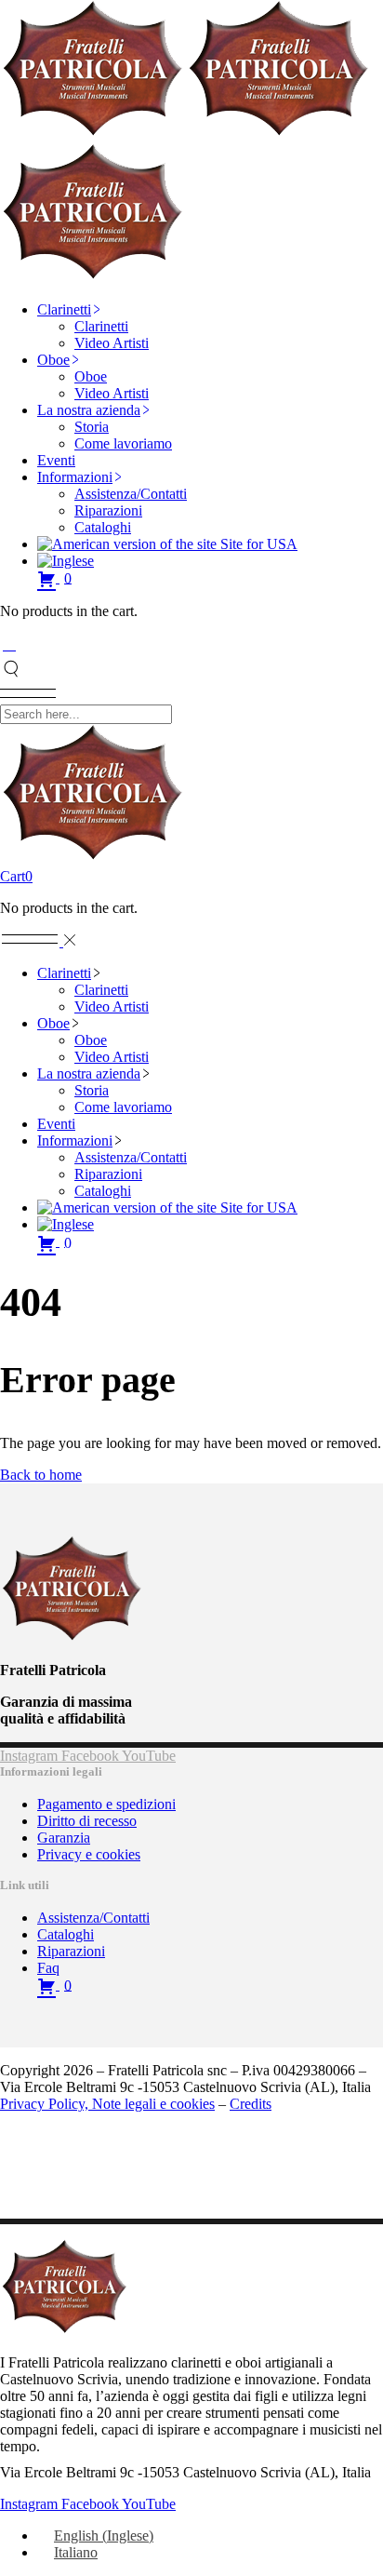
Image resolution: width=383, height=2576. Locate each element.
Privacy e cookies (89, 1854)
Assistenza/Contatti (93, 1918)
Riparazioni (71, 1951)
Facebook (92, 1756)
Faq (48, 1968)
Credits (251, 2104)
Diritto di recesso (87, 1821)
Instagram (31, 1756)
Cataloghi (66, 1934)
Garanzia (64, 1838)
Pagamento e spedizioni (106, 1804)
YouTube (149, 1756)
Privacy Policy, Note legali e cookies (107, 2104)
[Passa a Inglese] (66, 561)
